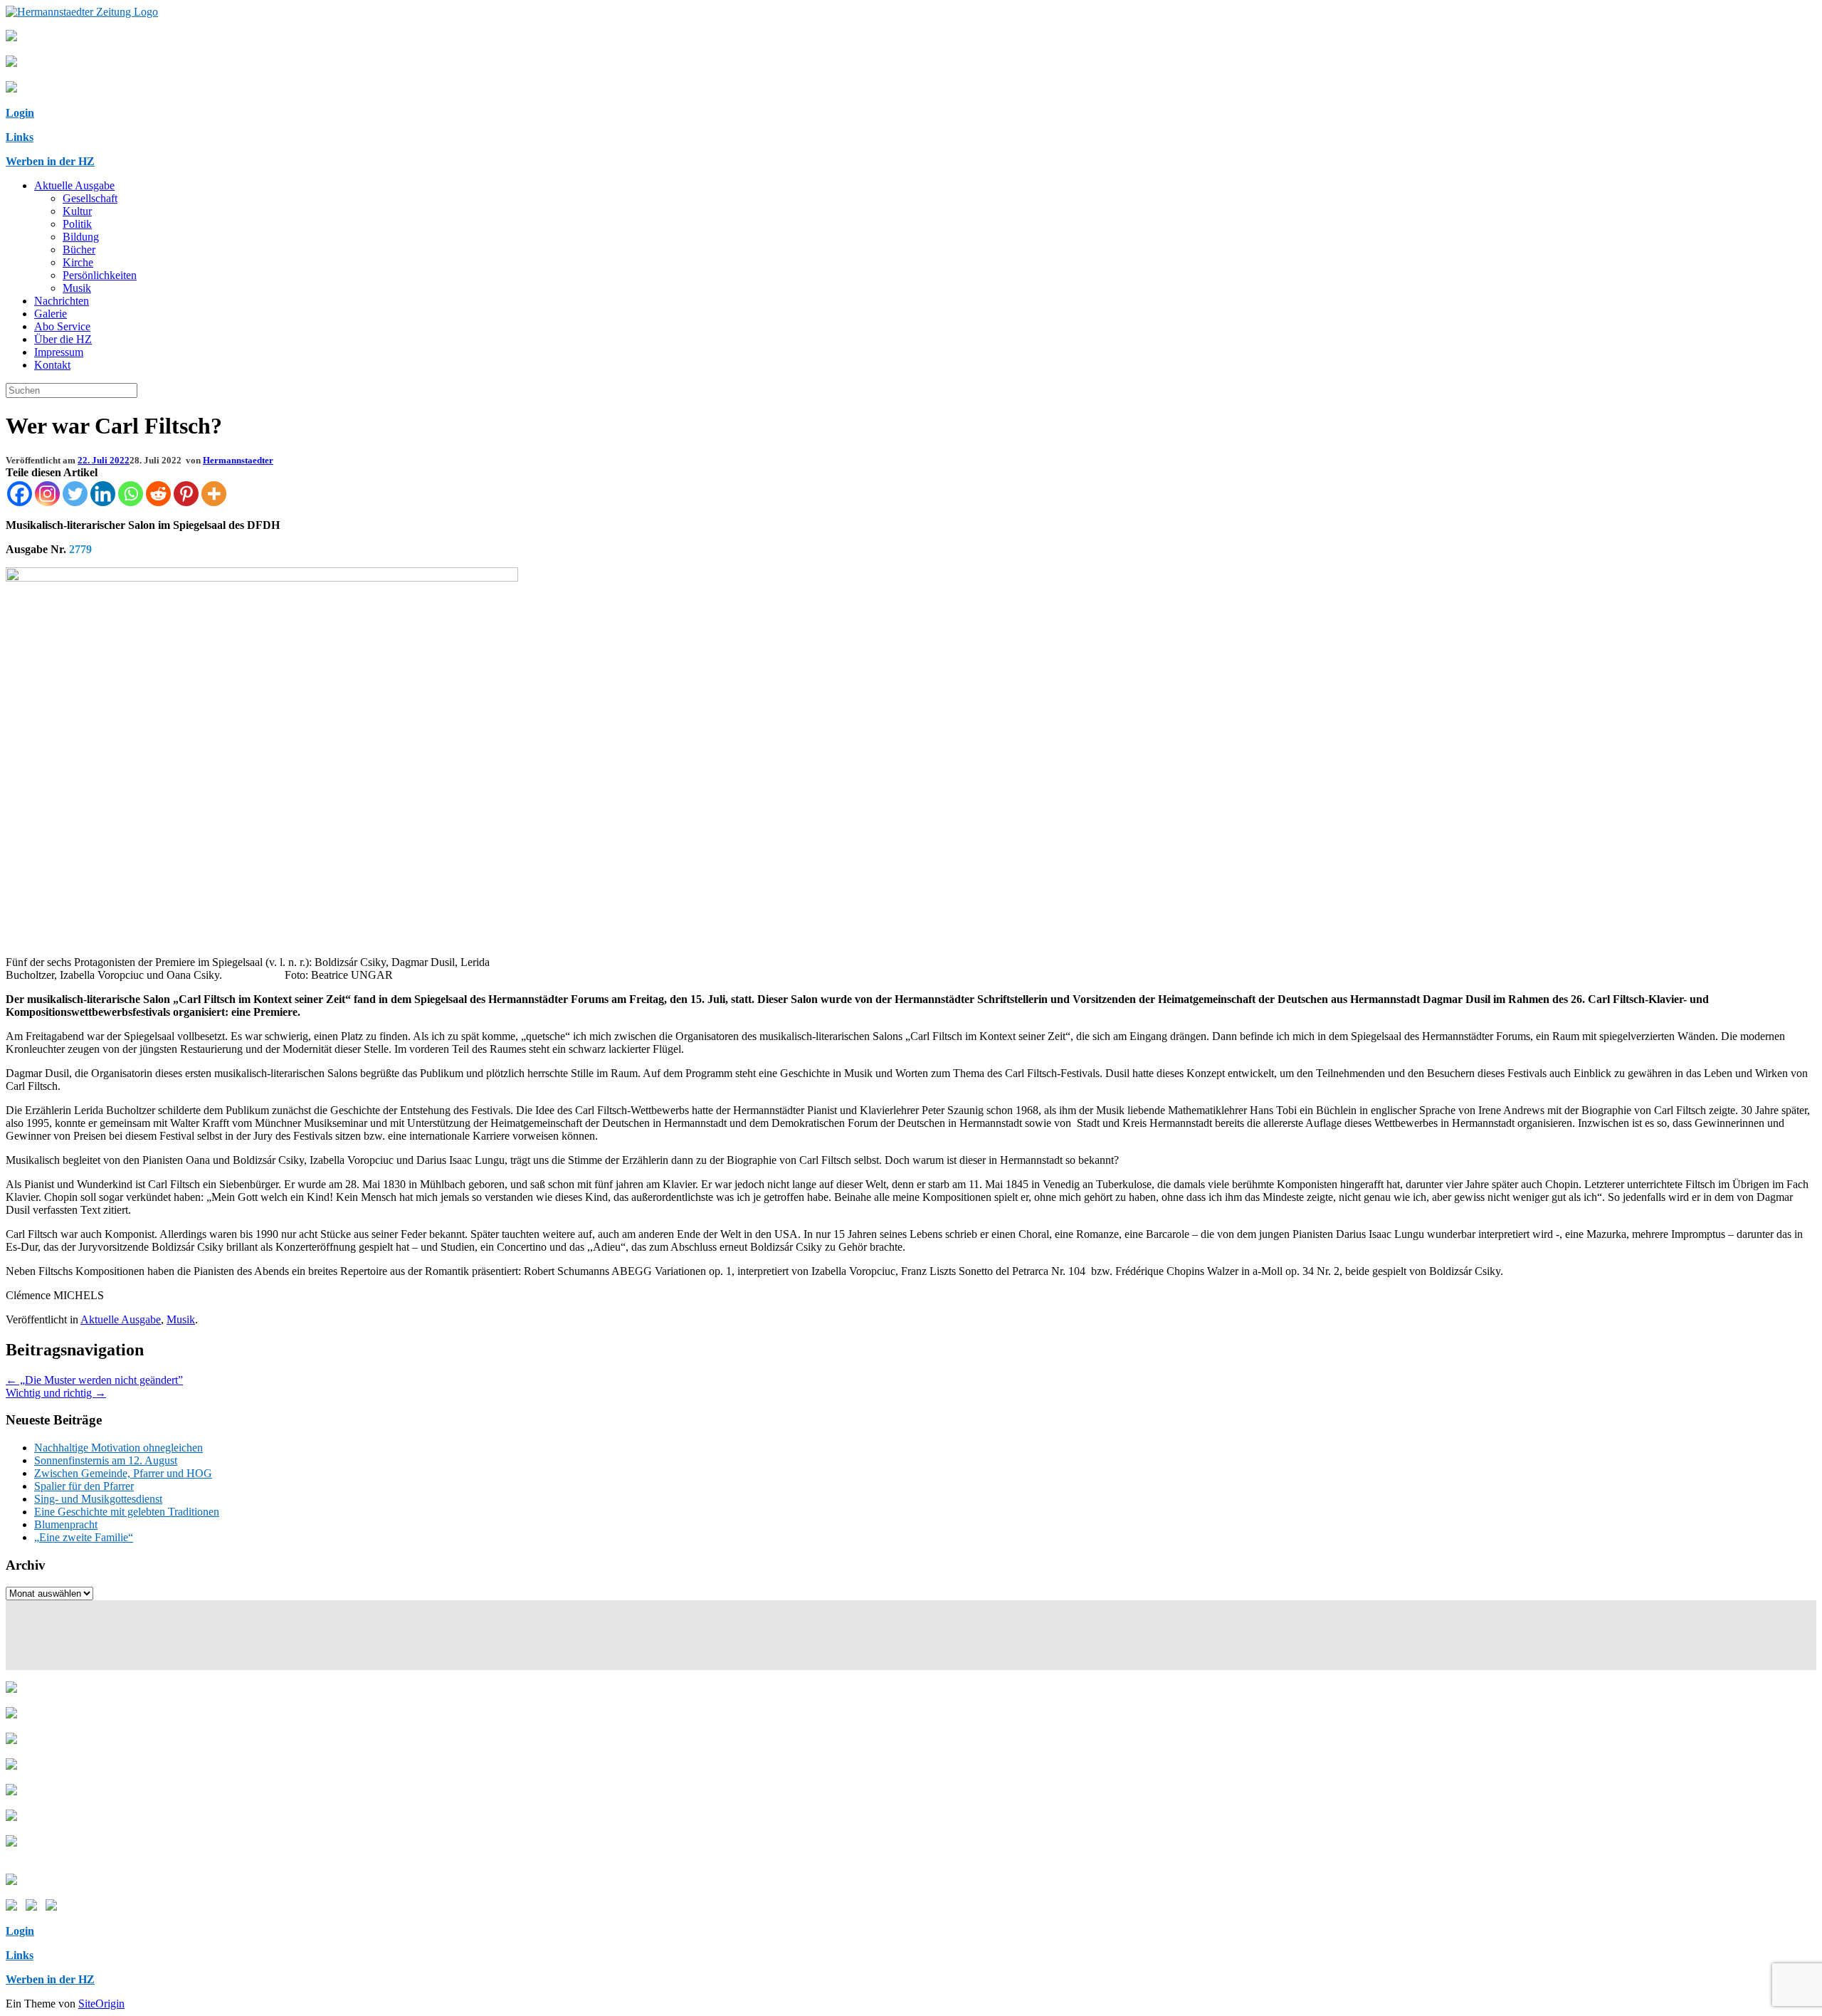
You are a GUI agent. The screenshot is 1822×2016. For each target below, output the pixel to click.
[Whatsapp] (131, 494)
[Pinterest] (186, 494)
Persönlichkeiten (100, 275)
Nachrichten (62, 301)
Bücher (79, 250)
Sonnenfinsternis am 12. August (106, 1460)
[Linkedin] (103, 494)
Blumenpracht (66, 1524)
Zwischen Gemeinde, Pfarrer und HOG (123, 1473)
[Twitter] (75, 494)
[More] (214, 494)
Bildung (81, 237)
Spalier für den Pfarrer (84, 1486)
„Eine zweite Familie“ (84, 1537)
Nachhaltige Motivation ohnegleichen (119, 1448)
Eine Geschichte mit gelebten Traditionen (127, 1512)
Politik (77, 224)
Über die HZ (63, 339)
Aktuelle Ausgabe (74, 185)
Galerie (51, 314)
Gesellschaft (90, 198)
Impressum (59, 352)
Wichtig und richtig (56, 1393)
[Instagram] (47, 494)
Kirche (78, 262)
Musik (77, 288)
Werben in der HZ (50, 161)
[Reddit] (158, 494)
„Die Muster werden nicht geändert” (94, 1380)
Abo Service (62, 326)
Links (20, 137)
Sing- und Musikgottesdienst (98, 1499)
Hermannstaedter (238, 460)
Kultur (77, 211)
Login (20, 113)
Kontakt (52, 365)
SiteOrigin (101, 2004)
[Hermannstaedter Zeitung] (82, 12)
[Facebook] (20, 494)
